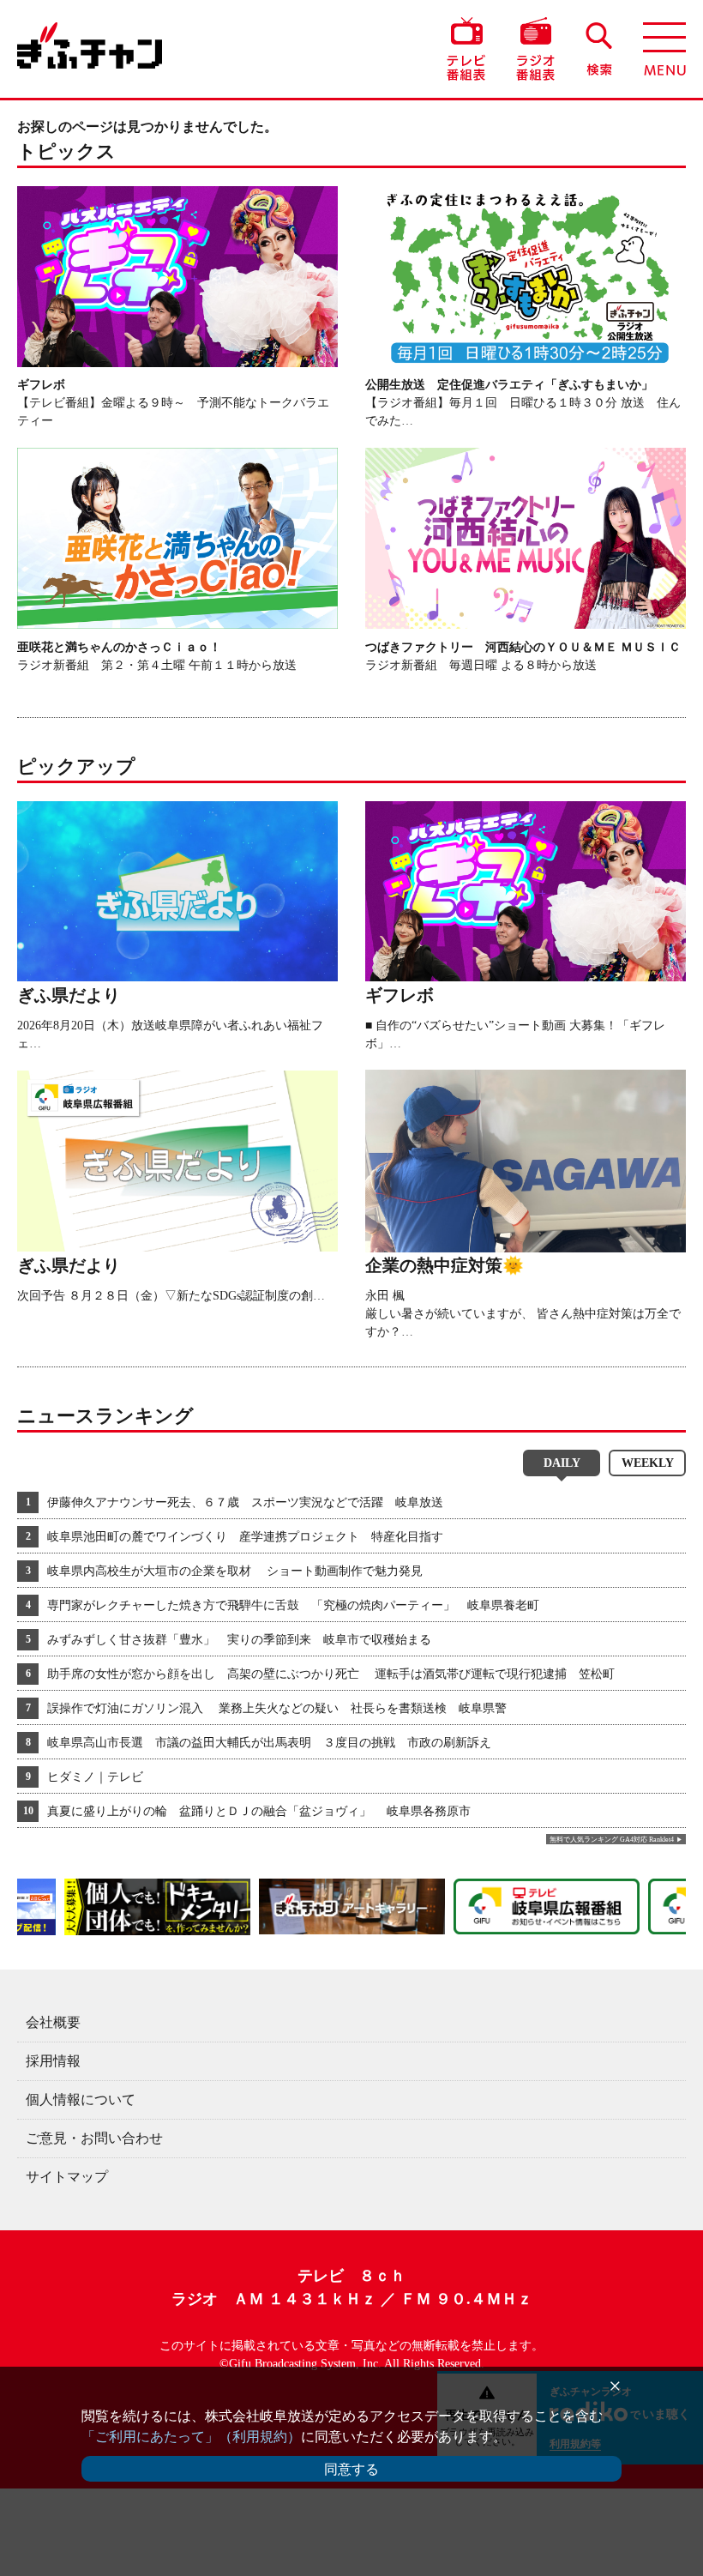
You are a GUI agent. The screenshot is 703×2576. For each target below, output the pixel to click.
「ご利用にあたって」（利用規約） (191, 2437)
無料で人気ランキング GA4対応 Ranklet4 (612, 1840)
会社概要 (53, 2022)
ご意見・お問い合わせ (94, 2138)
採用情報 (53, 2061)
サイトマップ (67, 2177)
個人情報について (81, 2099)
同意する (351, 2469)
